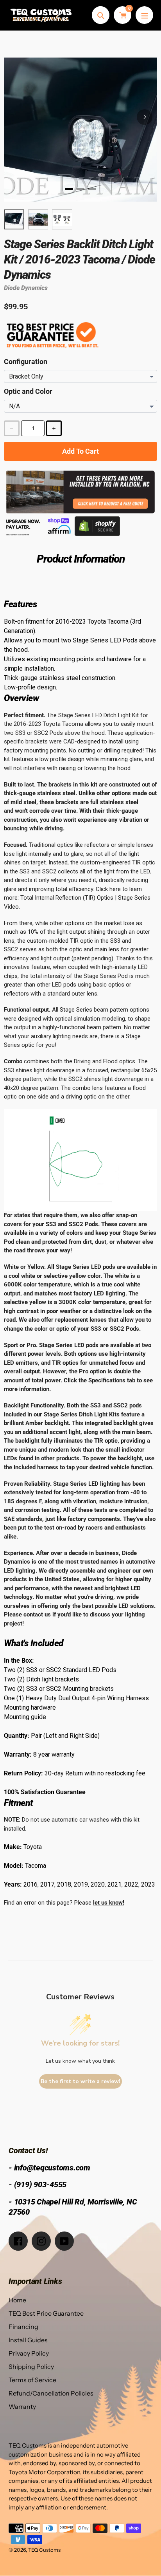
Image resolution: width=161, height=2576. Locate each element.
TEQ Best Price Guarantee (46, 2313)
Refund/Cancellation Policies (51, 2393)
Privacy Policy (29, 2353)
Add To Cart (80, 451)
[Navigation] (144, 15)
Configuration (26, 362)
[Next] (145, 117)
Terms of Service (32, 2380)
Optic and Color (28, 391)
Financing (23, 2327)
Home (17, 2300)
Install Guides (28, 2340)
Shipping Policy (31, 2367)
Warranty (22, 2406)
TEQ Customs (44, 2550)
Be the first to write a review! (80, 2081)
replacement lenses (81, 1320)
